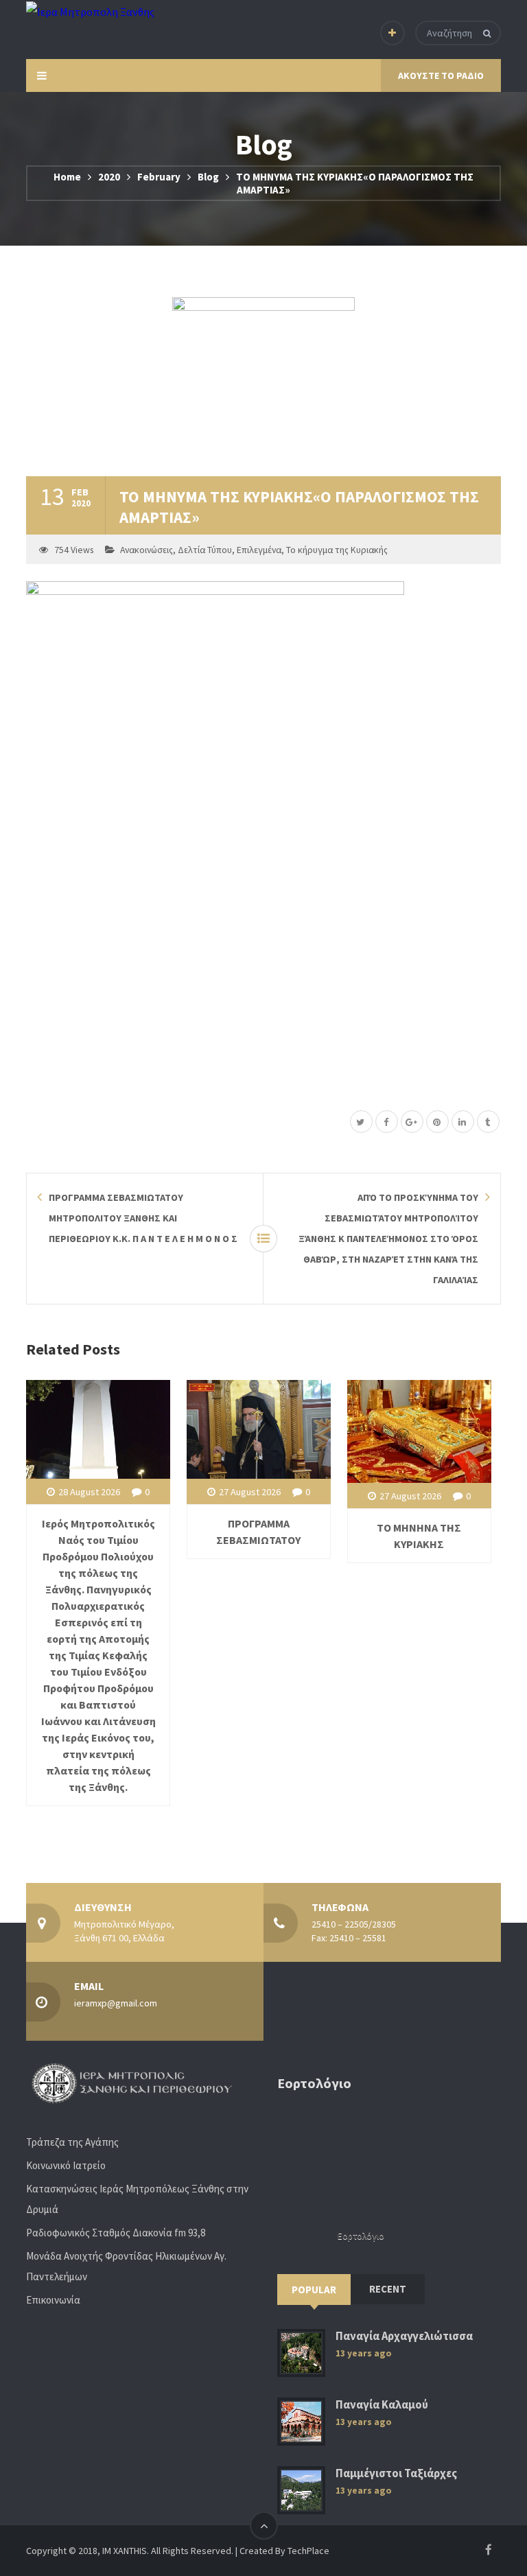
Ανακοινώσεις (147, 550)
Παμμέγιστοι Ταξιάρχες (396, 2473)
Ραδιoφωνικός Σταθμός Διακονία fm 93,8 (116, 2233)
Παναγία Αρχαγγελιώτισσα (404, 2336)
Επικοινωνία (53, 2300)
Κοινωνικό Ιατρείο (66, 2165)
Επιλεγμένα (259, 550)
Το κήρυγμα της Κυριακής (337, 550)
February (159, 177)
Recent (388, 2289)
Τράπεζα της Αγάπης (72, 2142)
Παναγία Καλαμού (382, 2405)
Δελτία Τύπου (205, 550)
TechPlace (308, 2551)
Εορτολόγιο (361, 2236)
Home (67, 177)
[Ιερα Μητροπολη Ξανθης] (90, 11)
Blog (208, 177)
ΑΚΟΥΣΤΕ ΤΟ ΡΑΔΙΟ (441, 75)
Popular (314, 2290)
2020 (109, 177)
